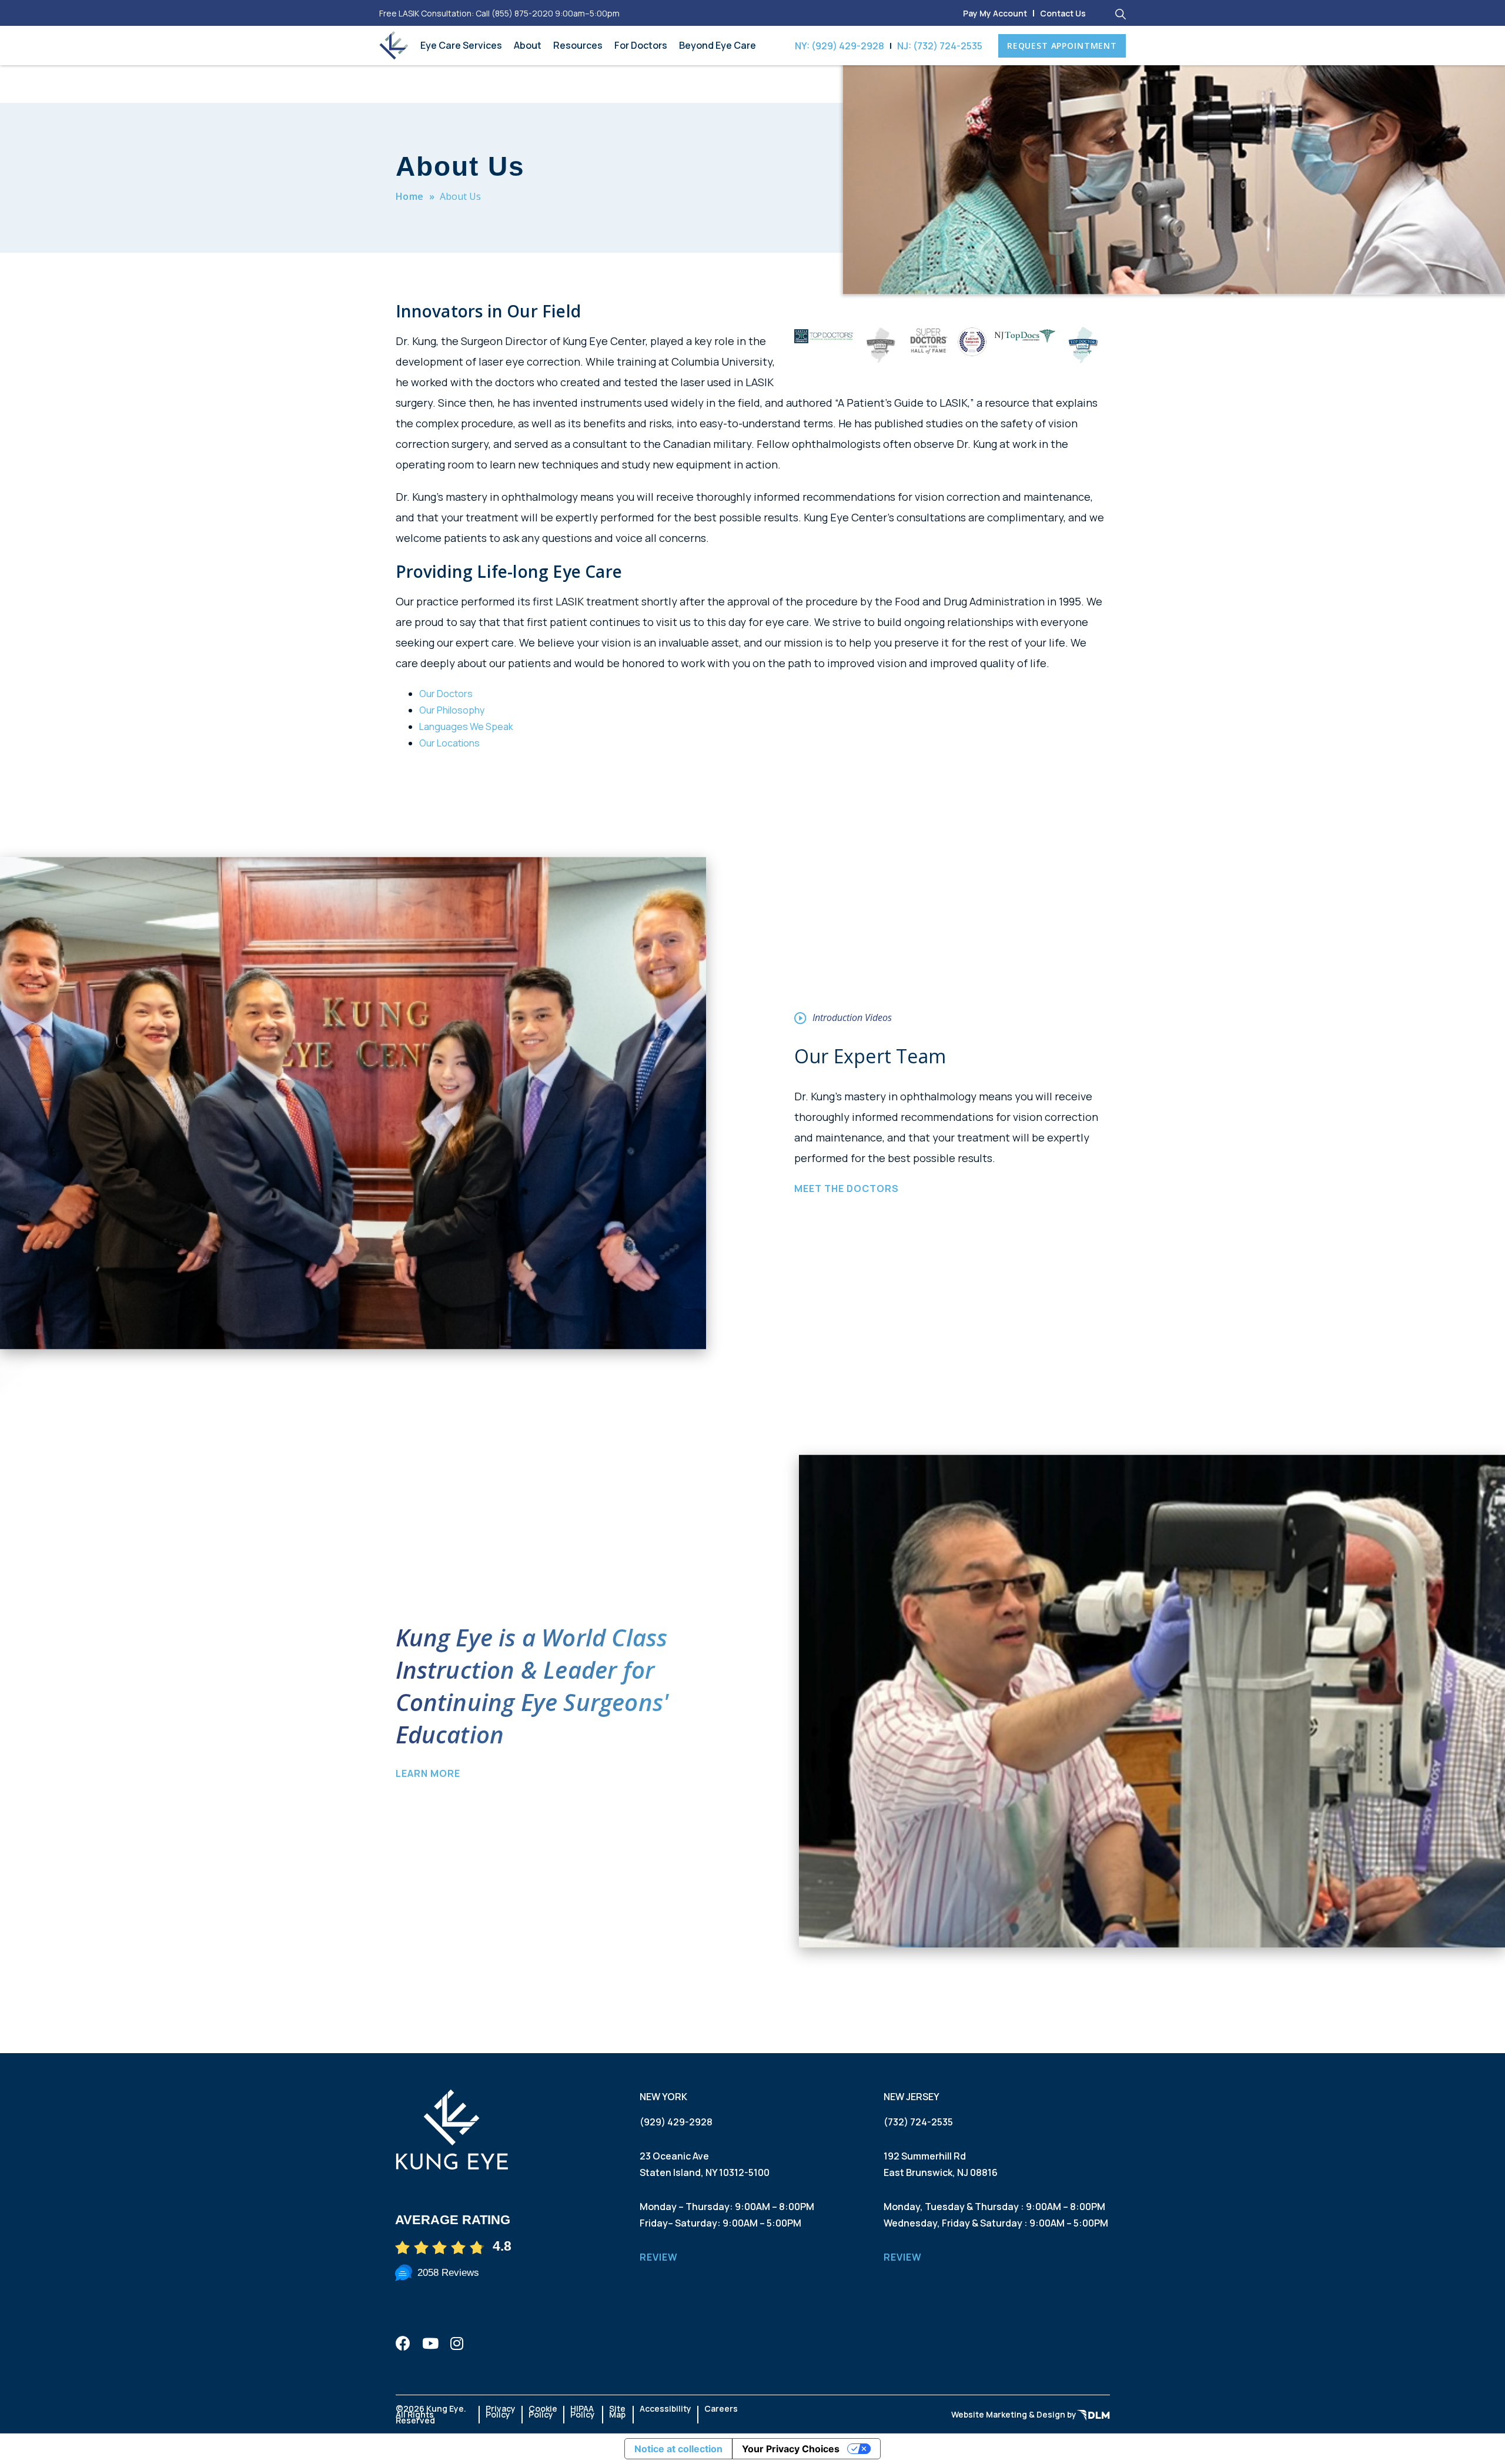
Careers (721, 2408)
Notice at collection (678, 2449)
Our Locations (449, 743)
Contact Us (1063, 13)
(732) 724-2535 (918, 2122)
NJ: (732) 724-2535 (940, 46)
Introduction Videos (852, 1017)
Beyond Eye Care (718, 45)
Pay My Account (995, 13)
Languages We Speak (466, 727)
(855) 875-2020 (522, 13)
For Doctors (641, 45)
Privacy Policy (501, 2411)
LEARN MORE (428, 1773)
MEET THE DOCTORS (847, 1189)
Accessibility (665, 2408)
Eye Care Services (461, 45)
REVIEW (659, 2257)
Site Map (617, 2411)
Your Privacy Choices (791, 2449)
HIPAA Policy (583, 2411)
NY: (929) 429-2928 (840, 46)
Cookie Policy (543, 2411)
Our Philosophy (452, 710)
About (528, 45)
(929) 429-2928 (676, 2122)
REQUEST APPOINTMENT (1062, 46)
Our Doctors (446, 694)
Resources (578, 45)
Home (410, 196)
